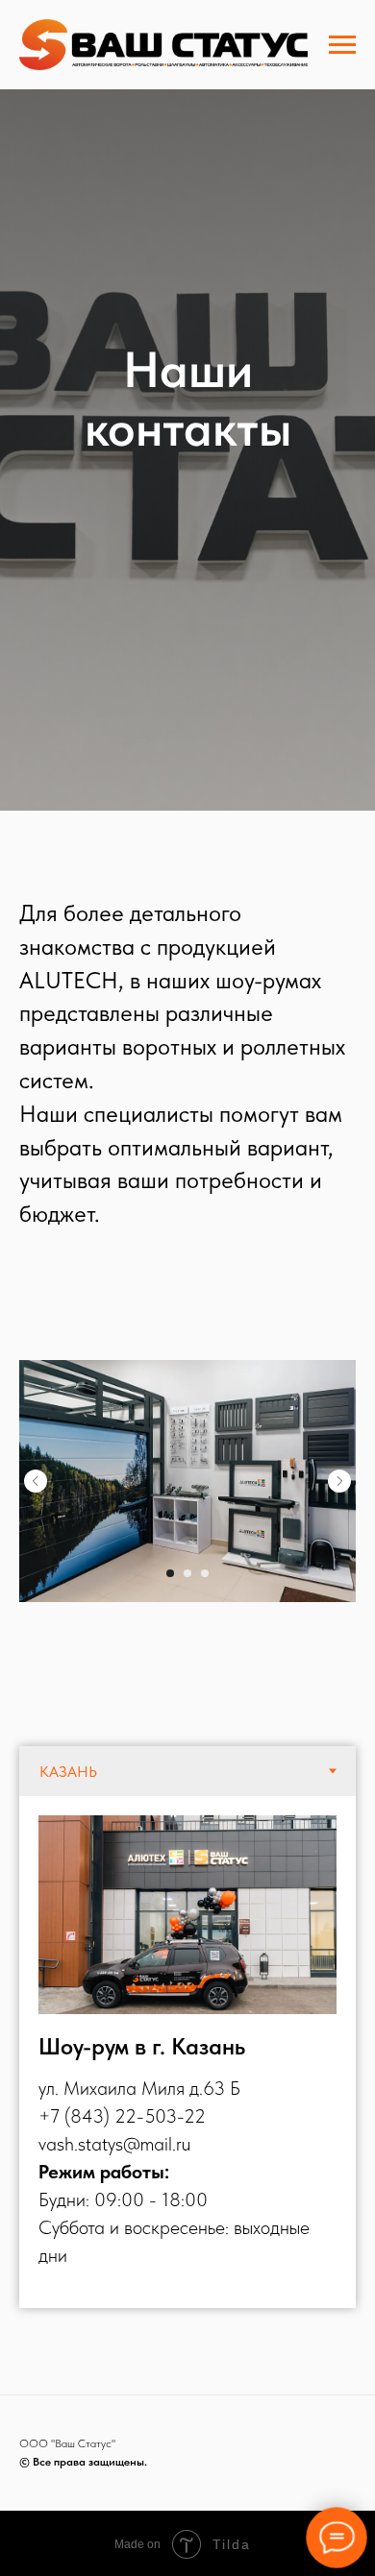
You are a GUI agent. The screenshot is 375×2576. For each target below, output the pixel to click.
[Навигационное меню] (342, 45)
